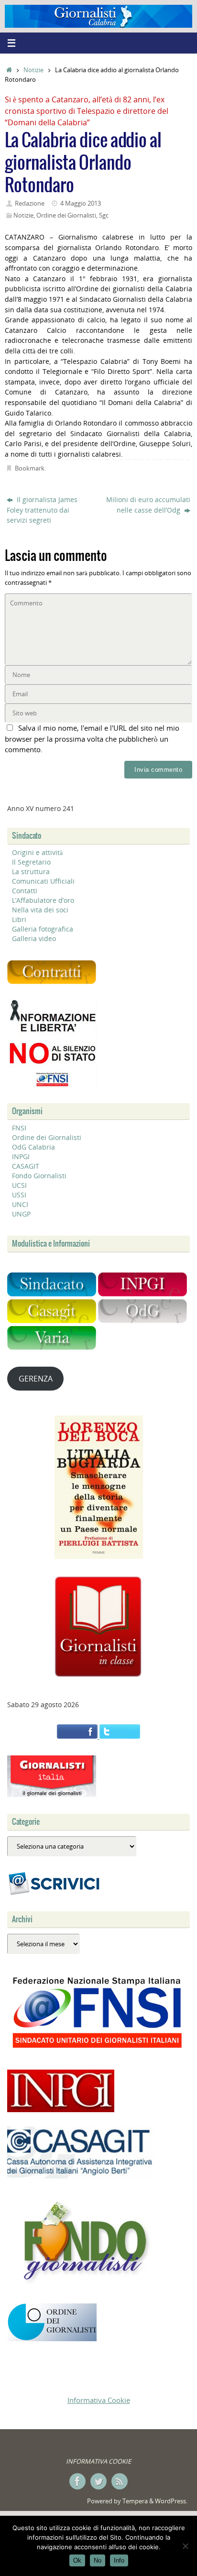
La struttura (31, 871)
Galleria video (34, 938)
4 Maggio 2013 (81, 203)
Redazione (30, 203)
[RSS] (120, 2481)
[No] (185, 2546)
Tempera (135, 2501)
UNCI (20, 1204)
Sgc (104, 215)
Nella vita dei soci (40, 910)
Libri (19, 919)
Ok (77, 2560)
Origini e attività (37, 852)
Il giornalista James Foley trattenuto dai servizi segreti (42, 510)
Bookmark (30, 468)
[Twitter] (98, 2481)
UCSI (19, 1185)
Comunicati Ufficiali (43, 881)
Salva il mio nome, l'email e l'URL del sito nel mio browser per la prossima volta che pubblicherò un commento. (92, 739)
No (98, 2560)
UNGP (21, 1214)
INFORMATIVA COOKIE (98, 2461)
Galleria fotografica (43, 929)
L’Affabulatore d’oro (43, 900)
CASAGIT (26, 1166)
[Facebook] (77, 2481)
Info (119, 2560)
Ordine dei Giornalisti (66, 215)
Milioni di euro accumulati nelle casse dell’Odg (148, 505)
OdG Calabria (33, 1147)
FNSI (19, 1128)
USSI (19, 1195)
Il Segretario (31, 862)
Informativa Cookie (99, 2400)
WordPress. (171, 2501)
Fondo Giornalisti (39, 1176)
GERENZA (36, 1379)
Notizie (33, 70)
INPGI (21, 1156)
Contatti (25, 891)
